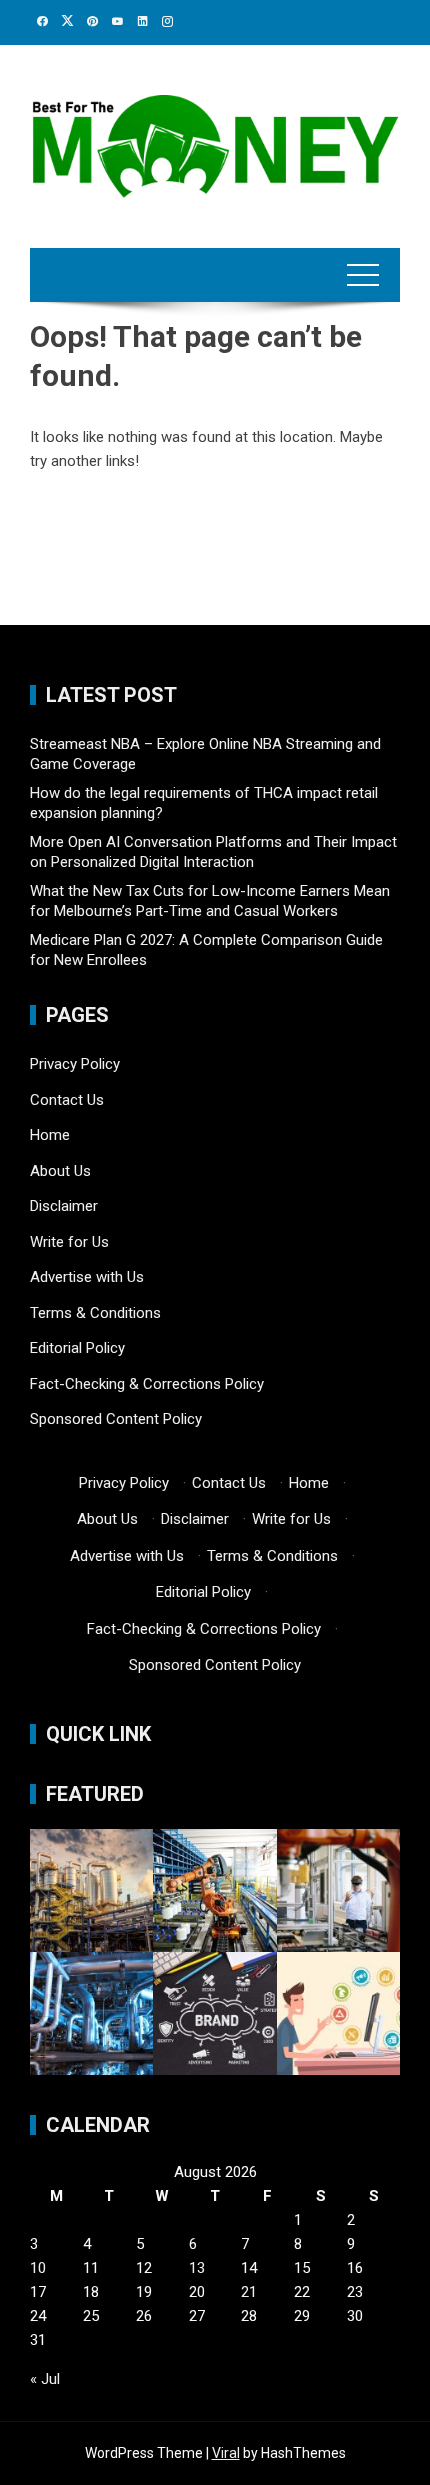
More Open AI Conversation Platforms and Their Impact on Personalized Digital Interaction (213, 852)
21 (249, 2292)
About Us (60, 1171)
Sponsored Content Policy (116, 1419)
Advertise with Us (87, 1277)
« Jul (45, 2379)
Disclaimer (64, 1206)
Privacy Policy (75, 1064)
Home (50, 1135)
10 (38, 2268)
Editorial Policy (77, 1348)
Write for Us (69, 1242)
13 (197, 2268)
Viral (226, 2453)
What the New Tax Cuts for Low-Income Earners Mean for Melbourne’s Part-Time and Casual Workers (210, 901)
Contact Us (67, 1100)
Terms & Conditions (95, 1313)
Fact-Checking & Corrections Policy (147, 1384)
